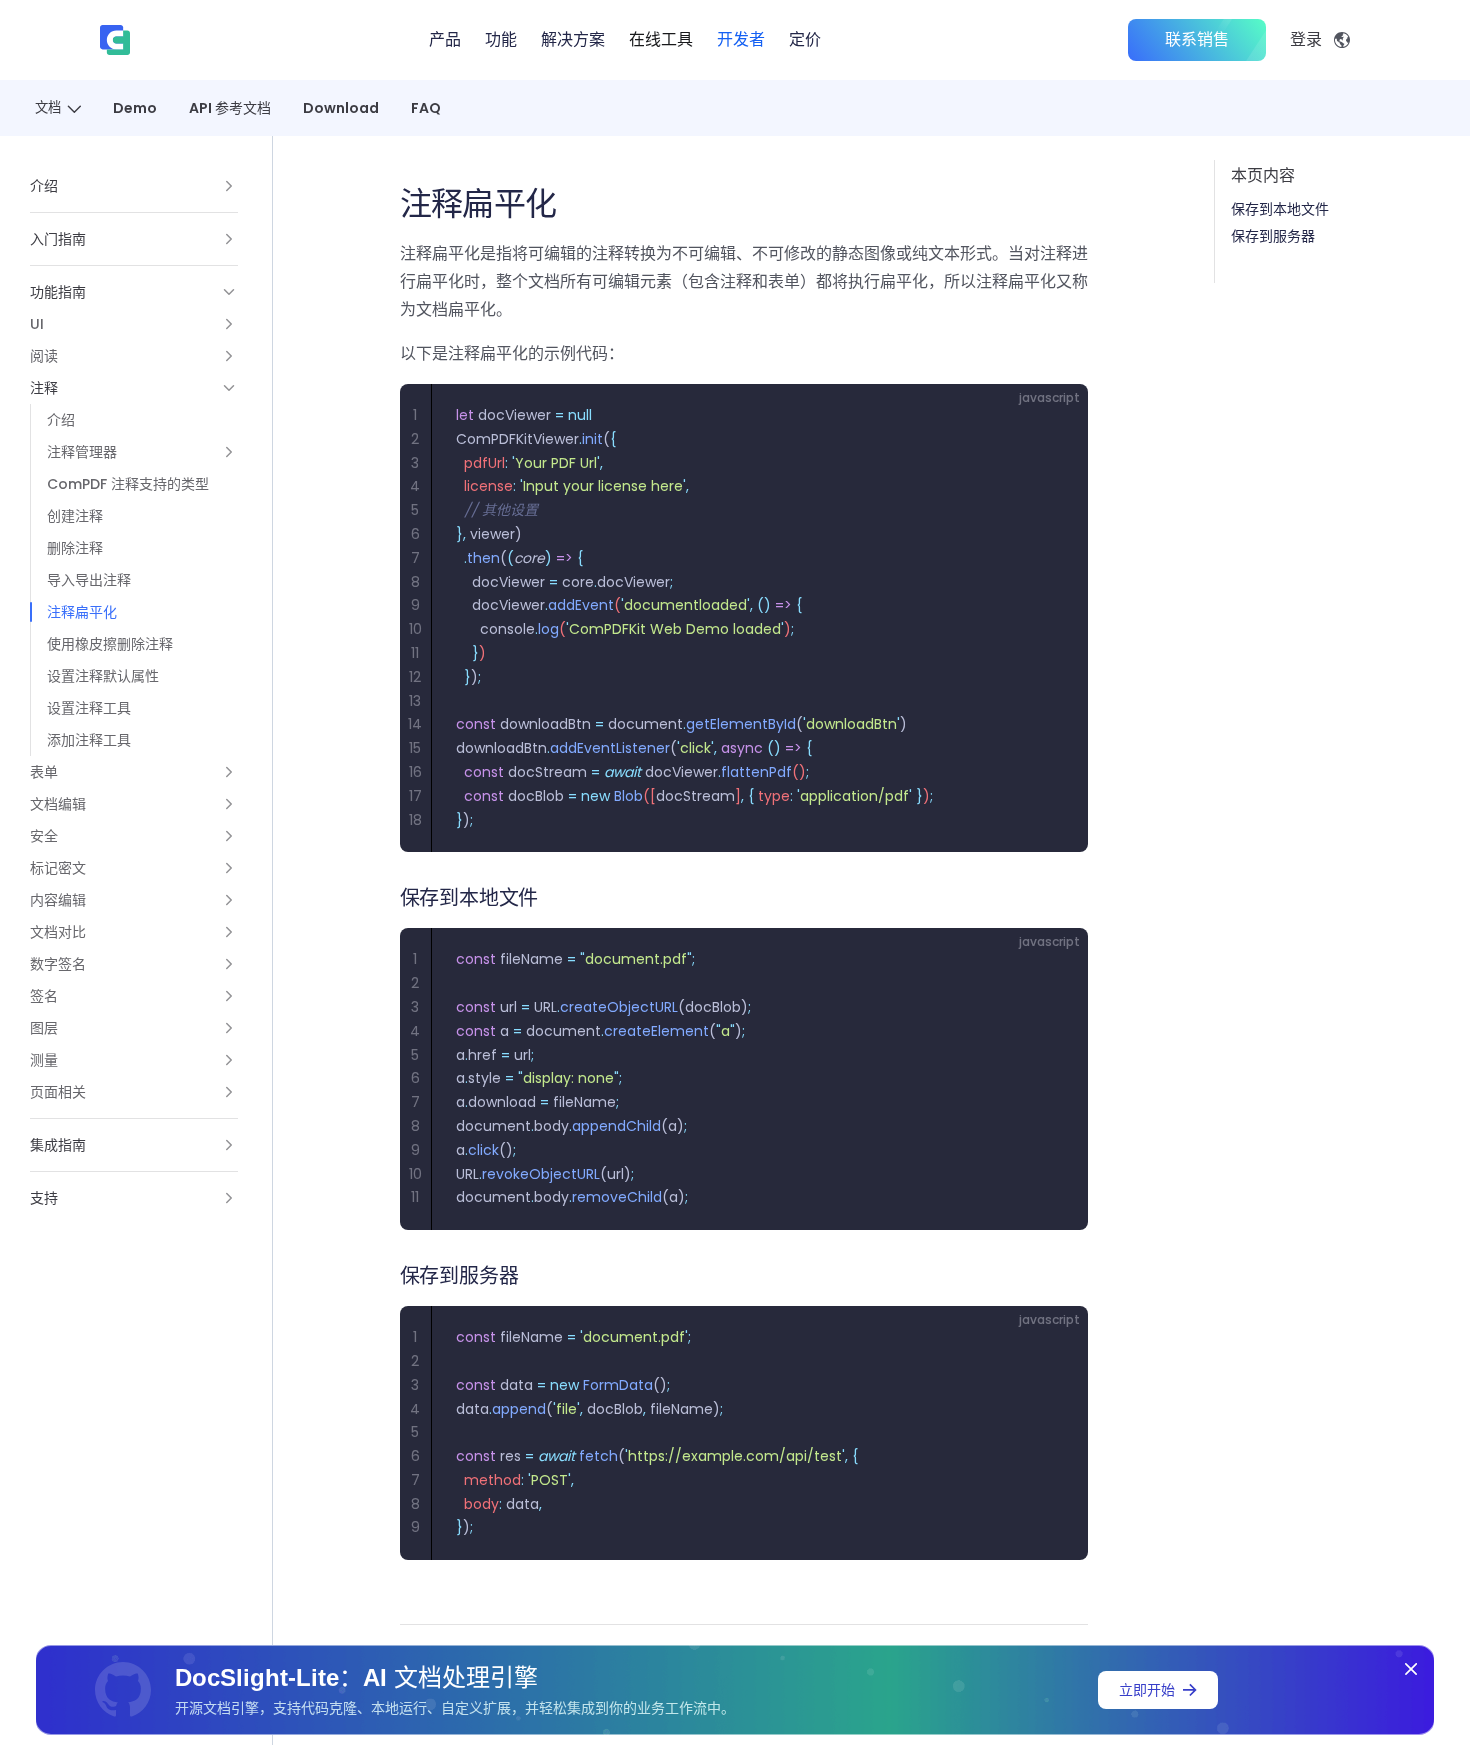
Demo (135, 108)
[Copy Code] (1056, 416)
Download (341, 108)
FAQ (426, 108)
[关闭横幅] (1411, 1669)
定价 (805, 39)
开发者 (741, 39)
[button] (134, 186)
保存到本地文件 (1280, 209)
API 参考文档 (230, 108)
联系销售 (1197, 39)
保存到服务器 (1273, 236)
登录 (1306, 39)
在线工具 (661, 39)
